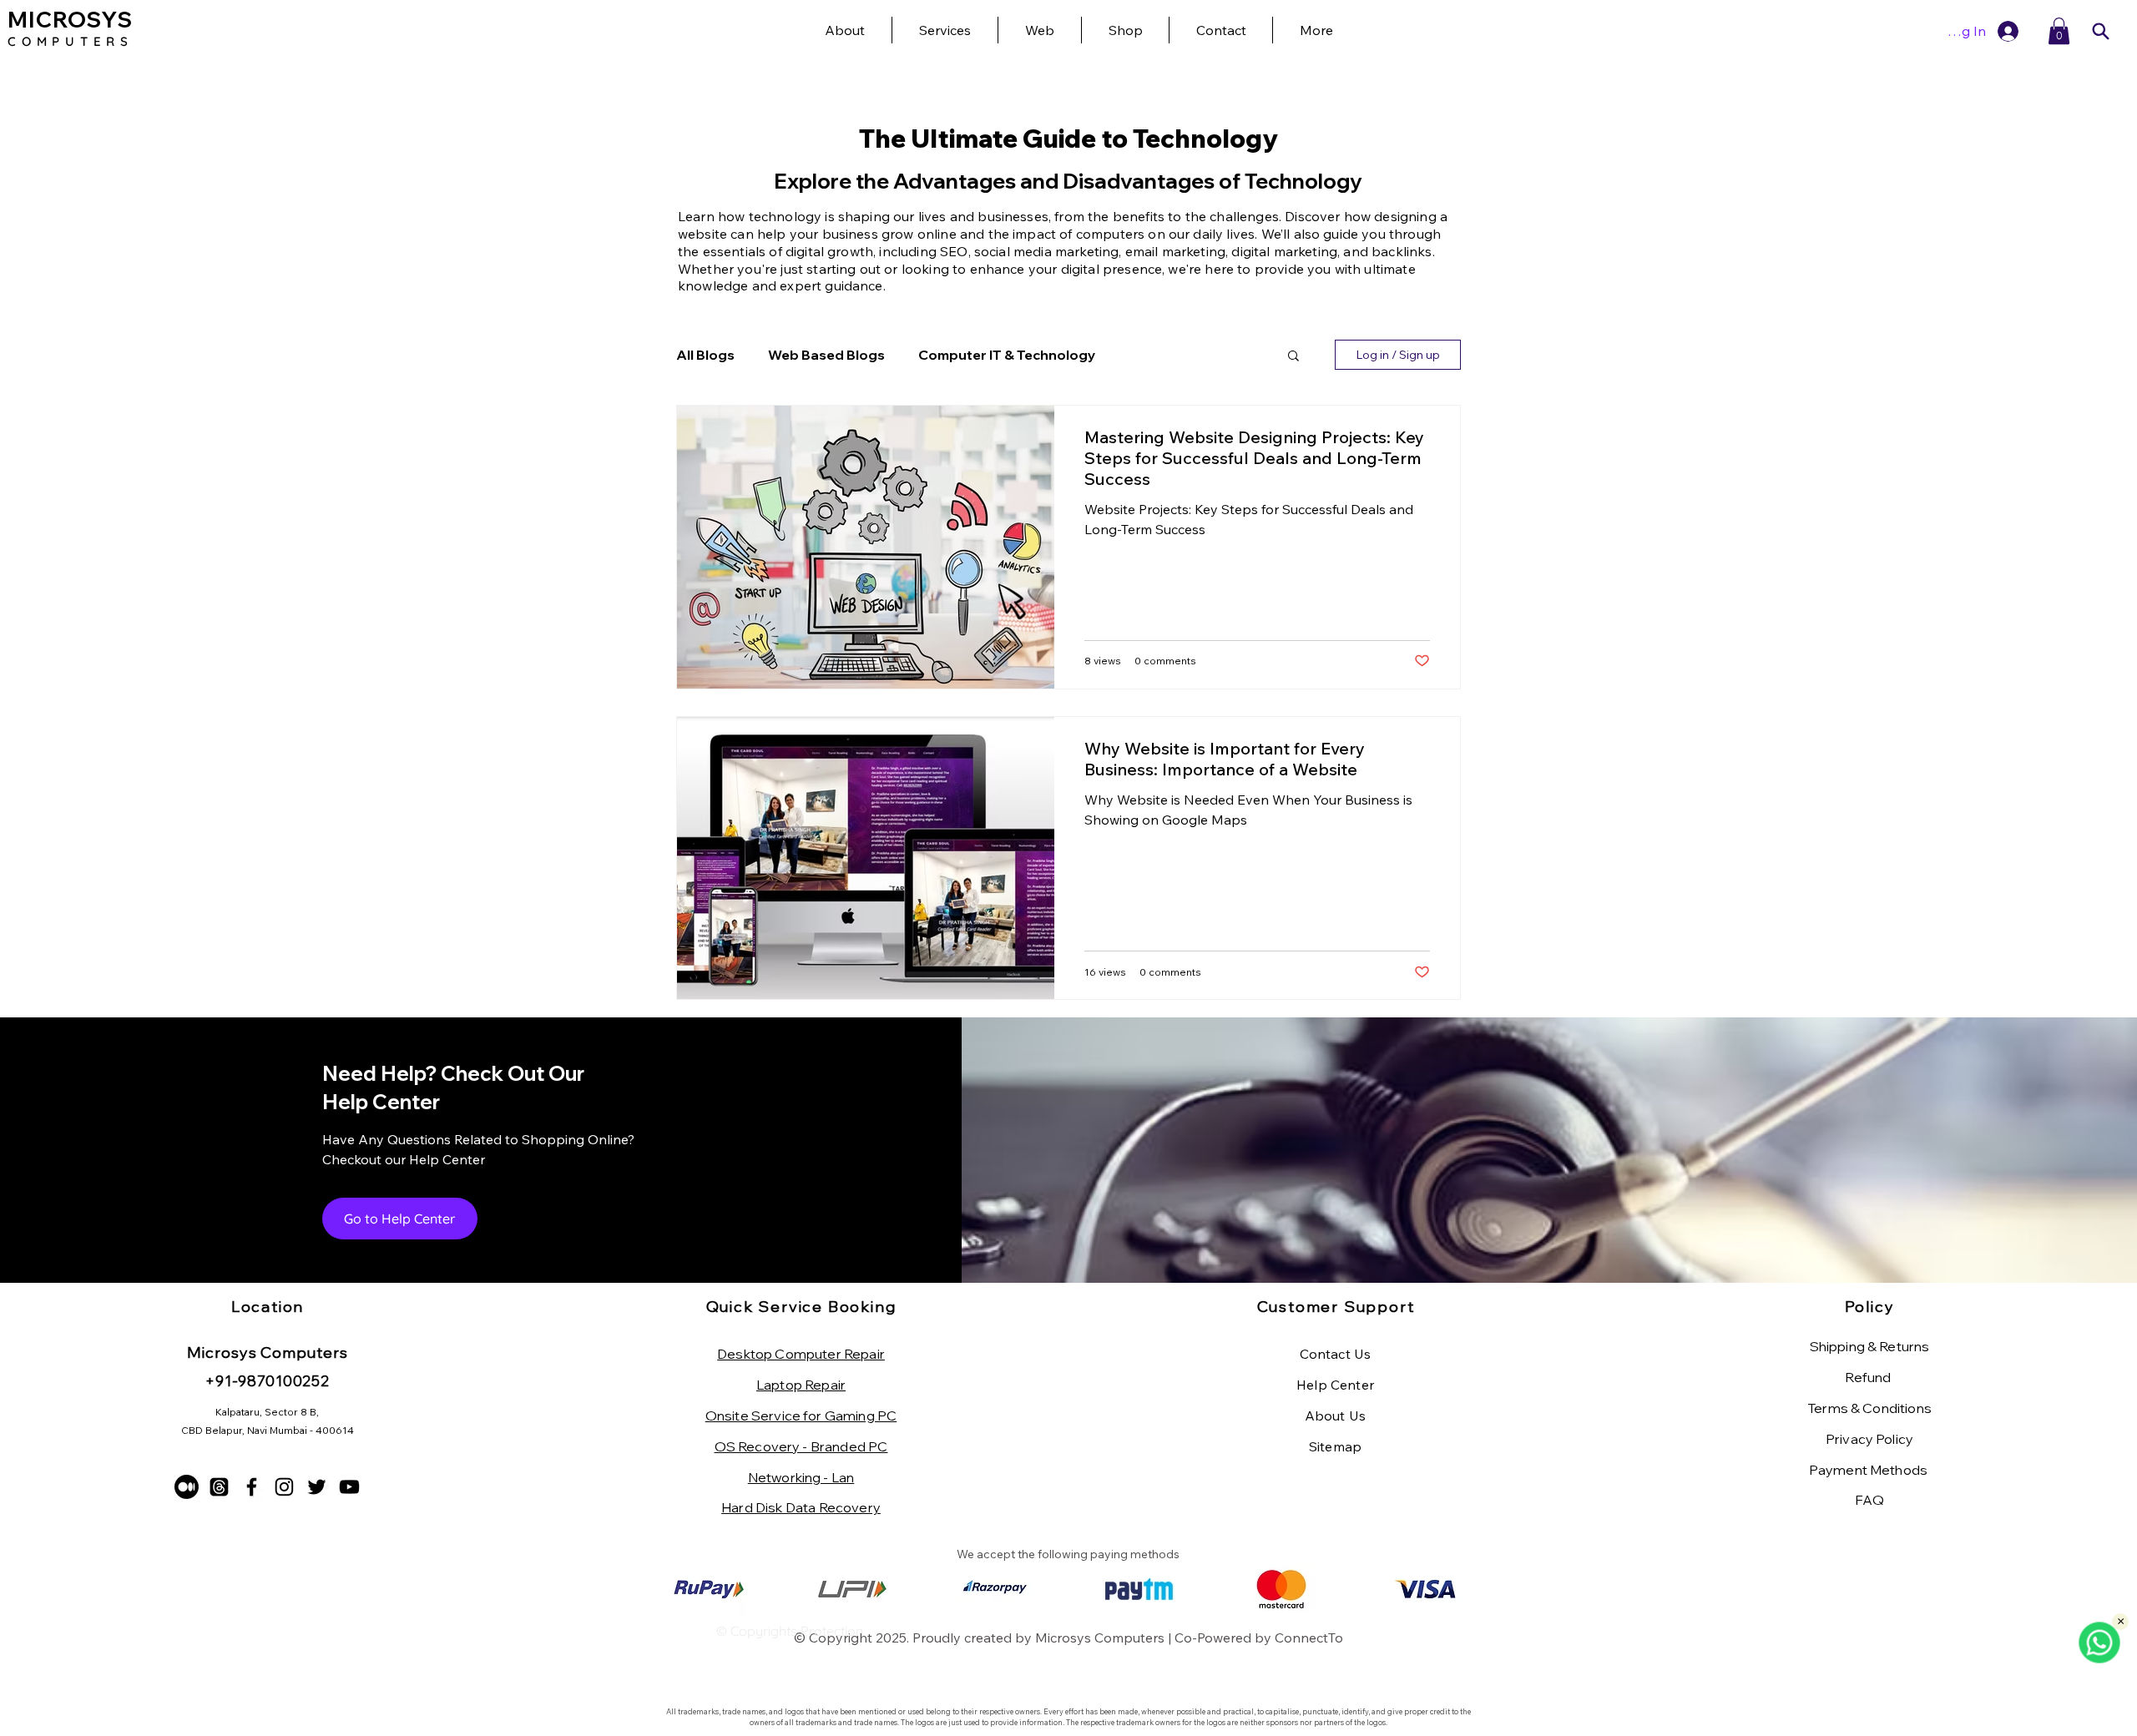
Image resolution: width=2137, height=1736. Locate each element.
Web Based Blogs (826, 355)
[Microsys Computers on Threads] (219, 1487)
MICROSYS (70, 20)
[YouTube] (349, 1487)
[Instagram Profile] (284, 1487)
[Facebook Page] (252, 1487)
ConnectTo (1309, 1638)
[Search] (2100, 31)
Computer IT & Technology (1007, 355)
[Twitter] (317, 1487)
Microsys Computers (1100, 1638)
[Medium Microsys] (187, 1487)
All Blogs (705, 355)
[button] (1316, 30)
